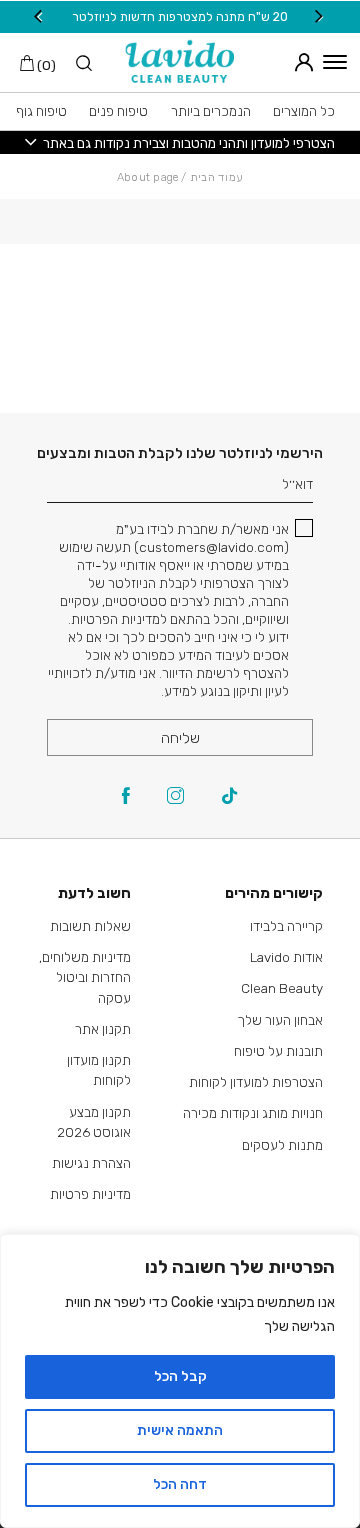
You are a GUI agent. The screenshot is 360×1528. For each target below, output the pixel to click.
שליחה (180, 738)
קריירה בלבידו (286, 926)
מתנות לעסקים (282, 1145)
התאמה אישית (180, 1430)
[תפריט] (335, 62)
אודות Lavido (286, 957)
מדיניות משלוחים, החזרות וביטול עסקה (85, 977)
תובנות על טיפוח (278, 1051)
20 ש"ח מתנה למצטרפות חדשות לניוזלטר (180, 16)
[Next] (39, 16)
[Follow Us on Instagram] (175, 797)
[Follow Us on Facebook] (126, 797)
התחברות (299, 62)
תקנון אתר (103, 1029)
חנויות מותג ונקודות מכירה (253, 1113)
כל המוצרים (304, 111)
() (45, 65)
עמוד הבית (216, 177)
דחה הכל (180, 1484)
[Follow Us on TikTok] (229, 797)
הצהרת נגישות (91, 1163)
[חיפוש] (75, 64)
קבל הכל (180, 1376)
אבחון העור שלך (280, 1020)
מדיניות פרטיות (90, 1194)
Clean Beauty (282, 988)
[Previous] (320, 16)
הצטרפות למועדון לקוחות (256, 1082)
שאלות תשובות (90, 926)
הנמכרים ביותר (211, 111)
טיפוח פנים (118, 111)
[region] (180, 1381)
